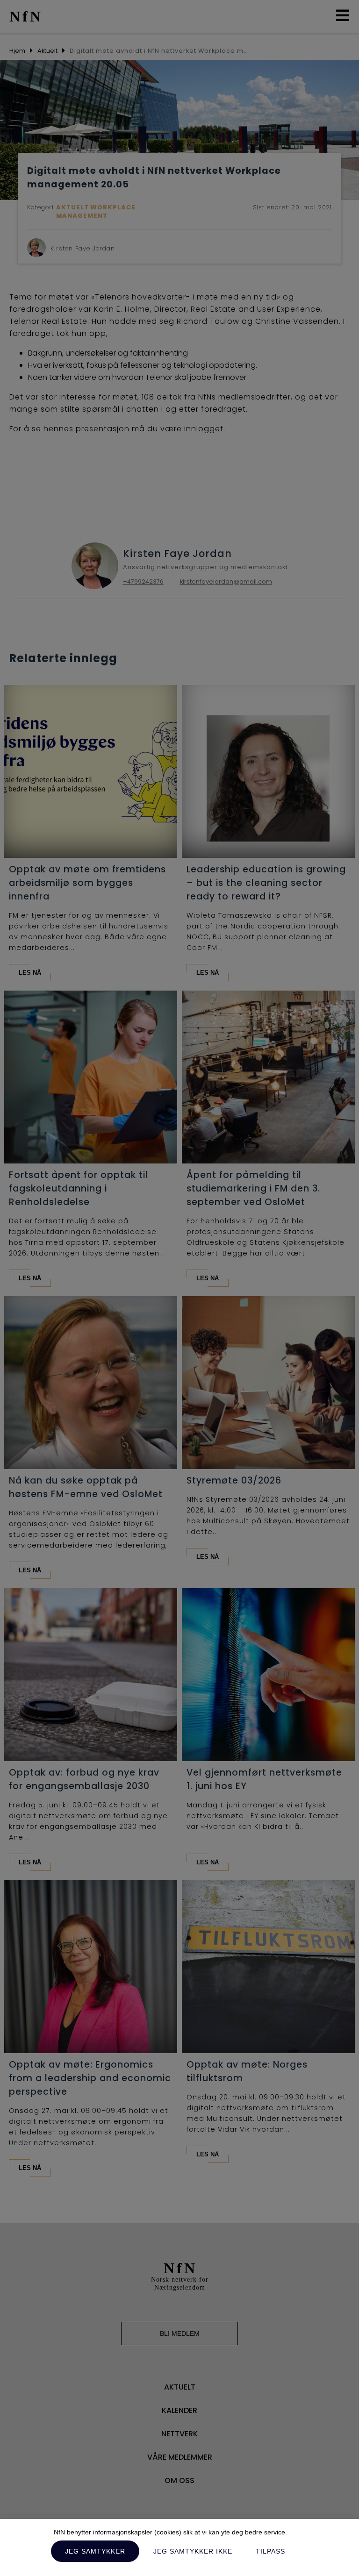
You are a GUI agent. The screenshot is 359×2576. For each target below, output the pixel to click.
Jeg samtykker (95, 2551)
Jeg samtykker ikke (193, 2551)
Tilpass (270, 2551)
